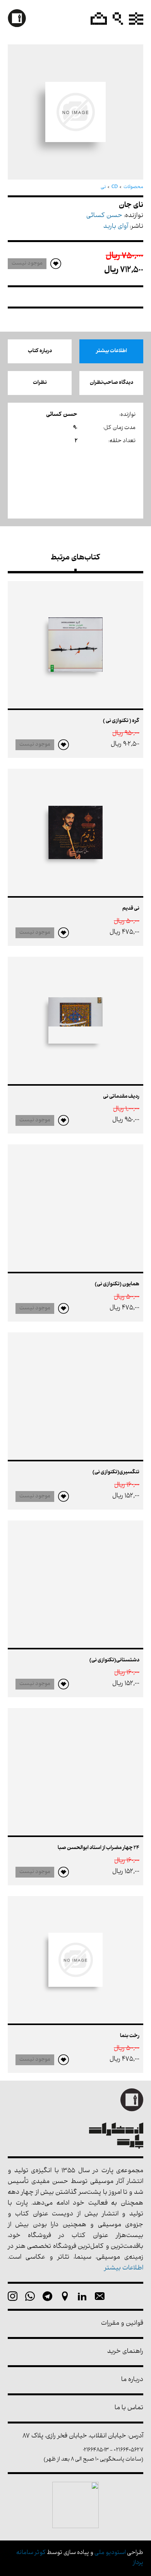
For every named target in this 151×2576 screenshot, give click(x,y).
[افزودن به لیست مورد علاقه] (63, 745)
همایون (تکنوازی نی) (117, 1284)
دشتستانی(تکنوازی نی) (114, 1660)
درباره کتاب (40, 351)
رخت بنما (130, 2036)
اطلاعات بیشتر (112, 351)
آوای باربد (116, 227)
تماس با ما (129, 2408)
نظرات (40, 383)
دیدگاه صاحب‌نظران (112, 383)
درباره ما (132, 2380)
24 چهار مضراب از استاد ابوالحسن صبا (99, 1848)
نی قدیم (131, 909)
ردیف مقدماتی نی (121, 1097)
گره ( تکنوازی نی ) (121, 721)
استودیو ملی (110, 2553)
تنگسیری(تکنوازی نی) (116, 1472)
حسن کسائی (104, 216)
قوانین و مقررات (122, 2324)
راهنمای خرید (125, 2352)
